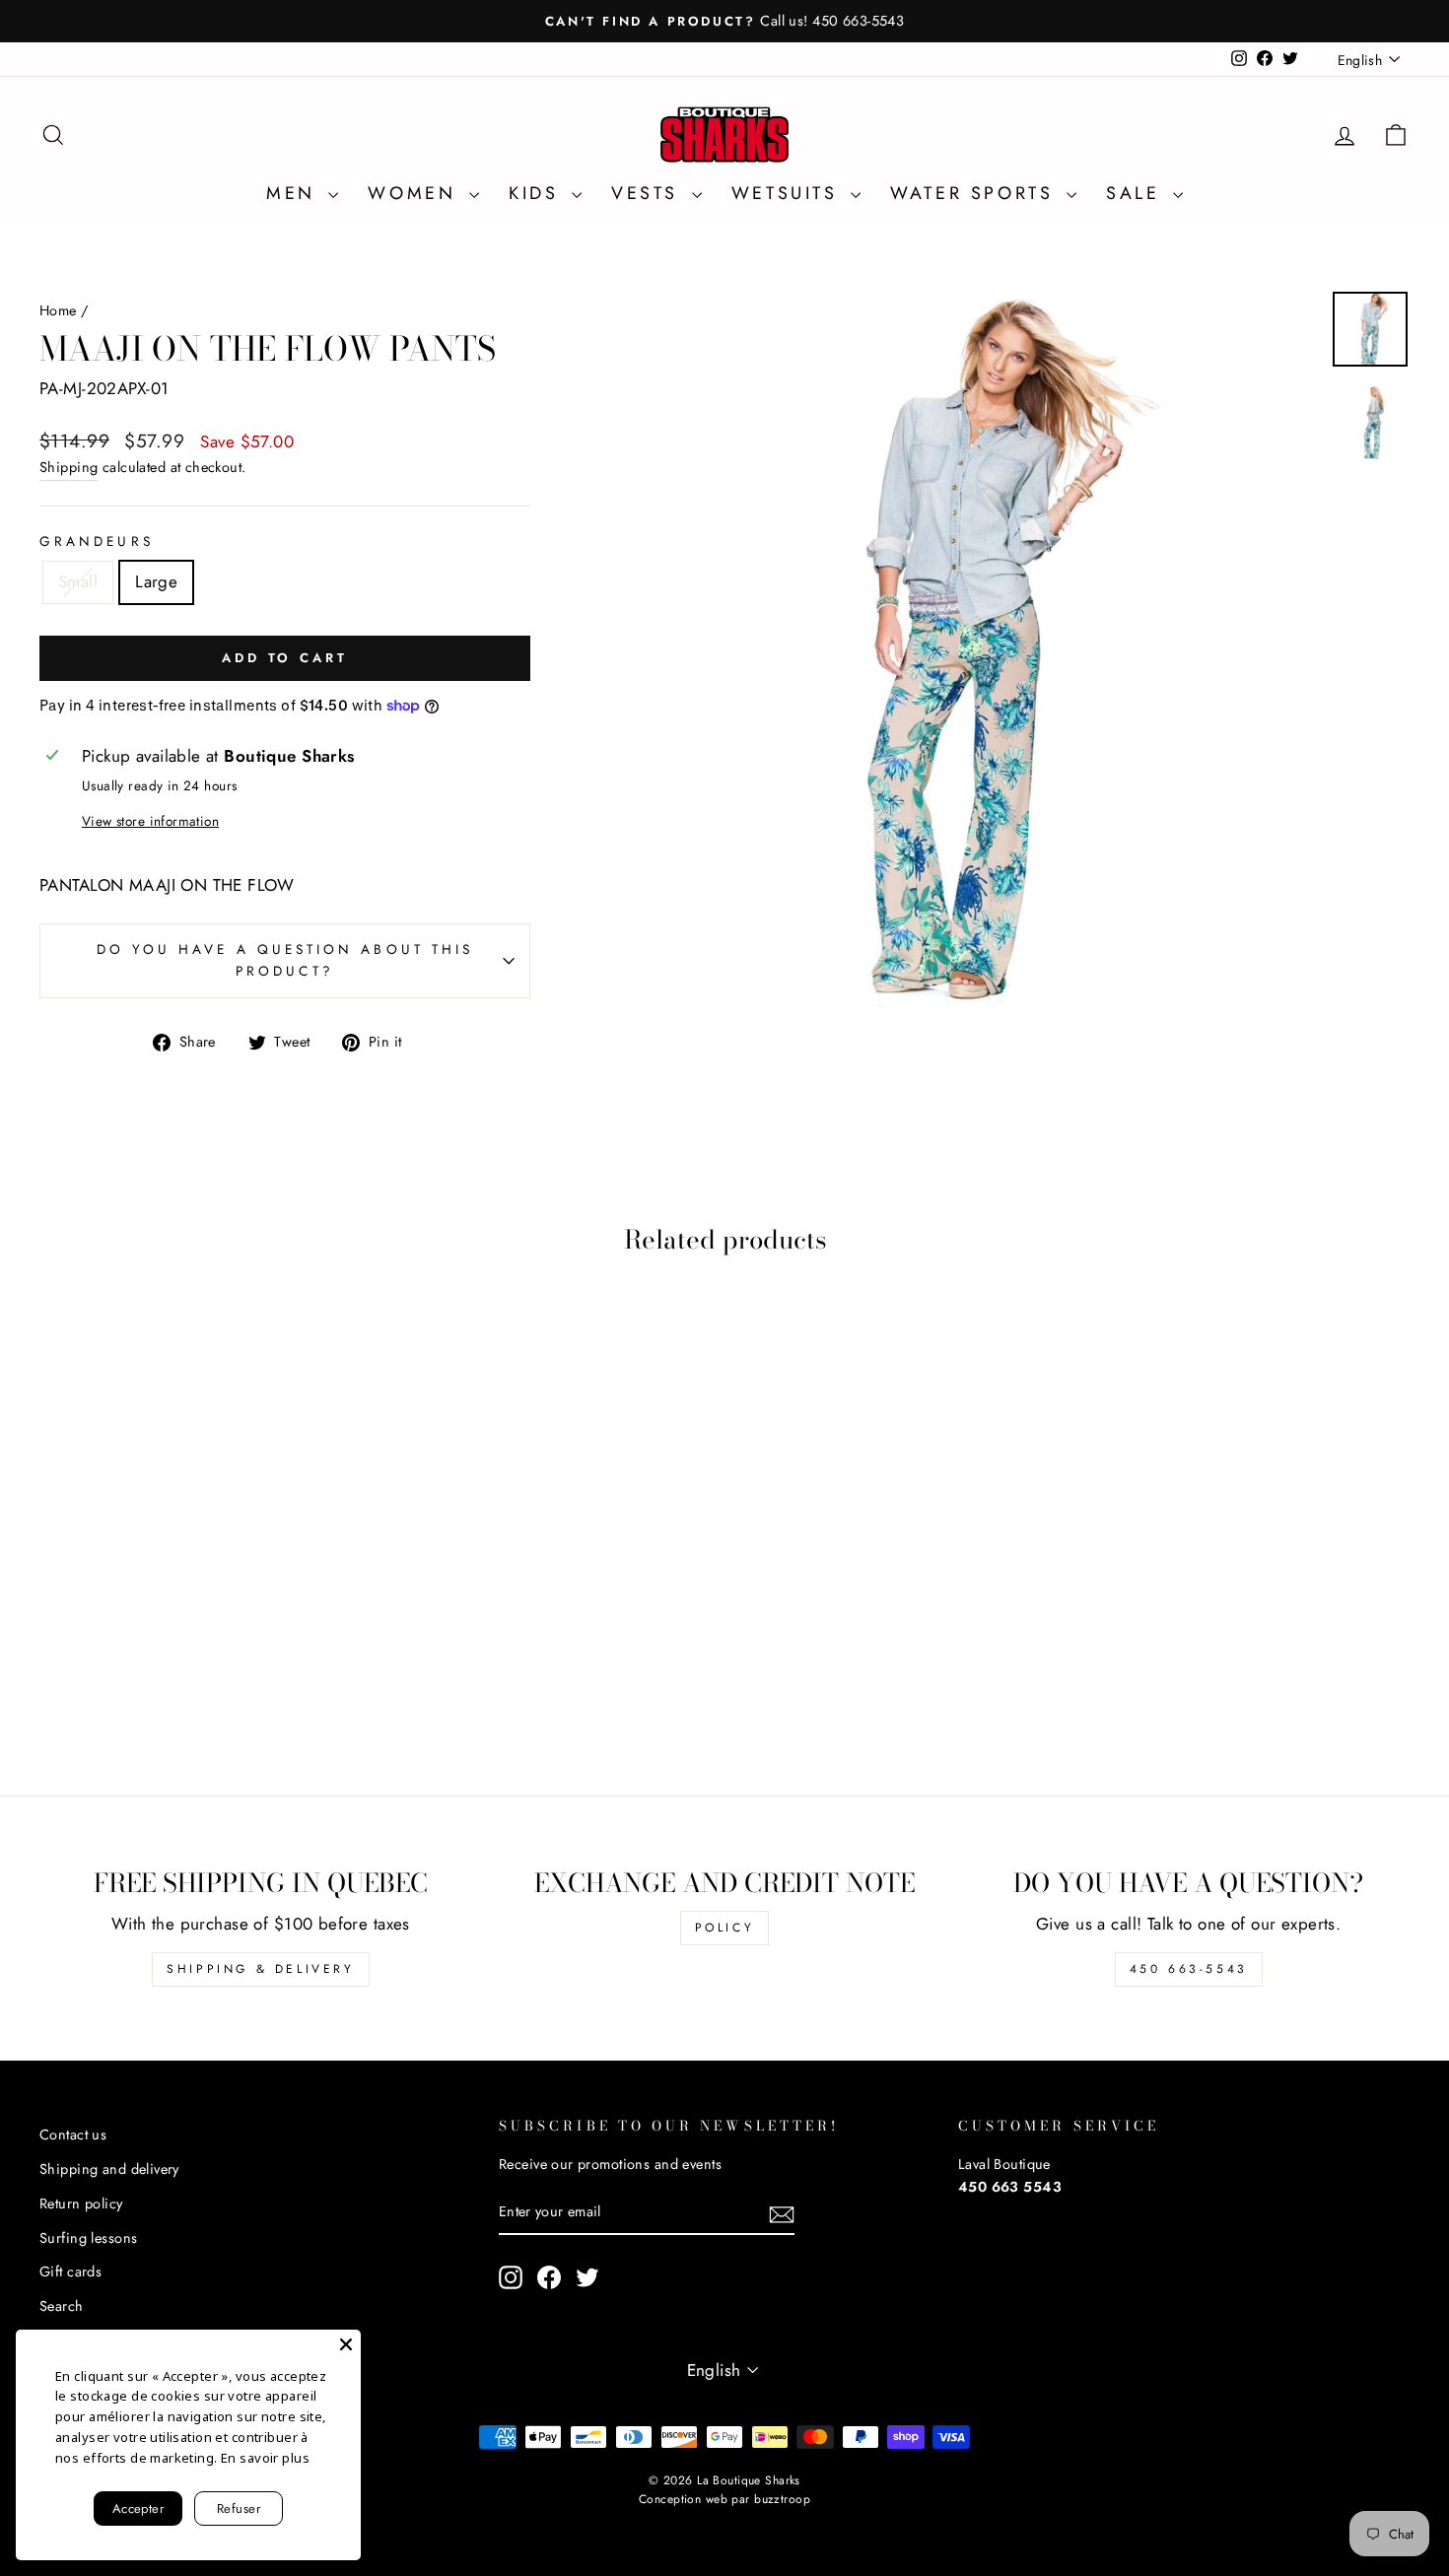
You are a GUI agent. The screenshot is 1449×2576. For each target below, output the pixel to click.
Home (58, 310)
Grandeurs (97, 541)
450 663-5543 (1189, 1969)
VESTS (649, 193)
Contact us (73, 2135)
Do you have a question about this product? (285, 960)
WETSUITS (789, 193)
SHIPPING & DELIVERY (260, 1969)
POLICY (725, 1928)
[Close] (346, 2344)
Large (156, 581)
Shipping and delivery (109, 2169)
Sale (1137, 193)
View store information (150, 821)
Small (78, 581)
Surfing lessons (88, 2238)
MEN (295, 193)
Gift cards (70, 2271)
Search (62, 2306)
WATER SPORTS (976, 193)
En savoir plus (265, 2458)
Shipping (69, 467)
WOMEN (416, 193)
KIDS (538, 193)
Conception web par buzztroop (724, 2499)
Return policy (81, 2203)
